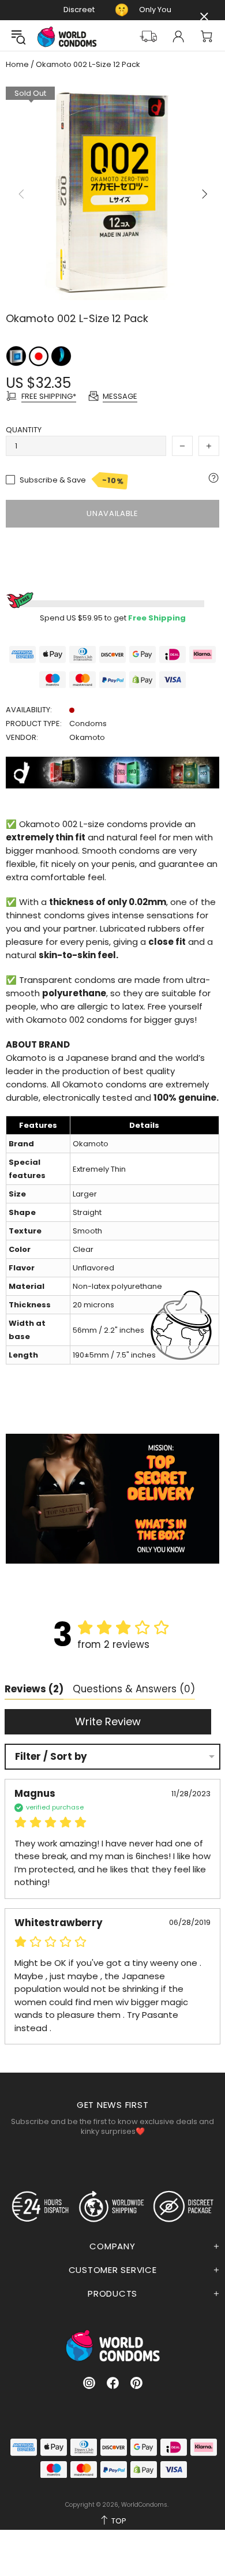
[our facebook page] (113, 2383)
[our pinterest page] (136, 2383)
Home (17, 65)
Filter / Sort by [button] (51, 1757)
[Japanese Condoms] (40, 356)
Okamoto (87, 737)
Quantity (24, 430)
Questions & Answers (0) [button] (134, 1689)
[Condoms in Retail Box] (17, 356)
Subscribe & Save (72, 480)
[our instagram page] (89, 2383)
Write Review (108, 1721)
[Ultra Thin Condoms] (61, 356)
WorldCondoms (67, 37)
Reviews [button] (34, 1689)
